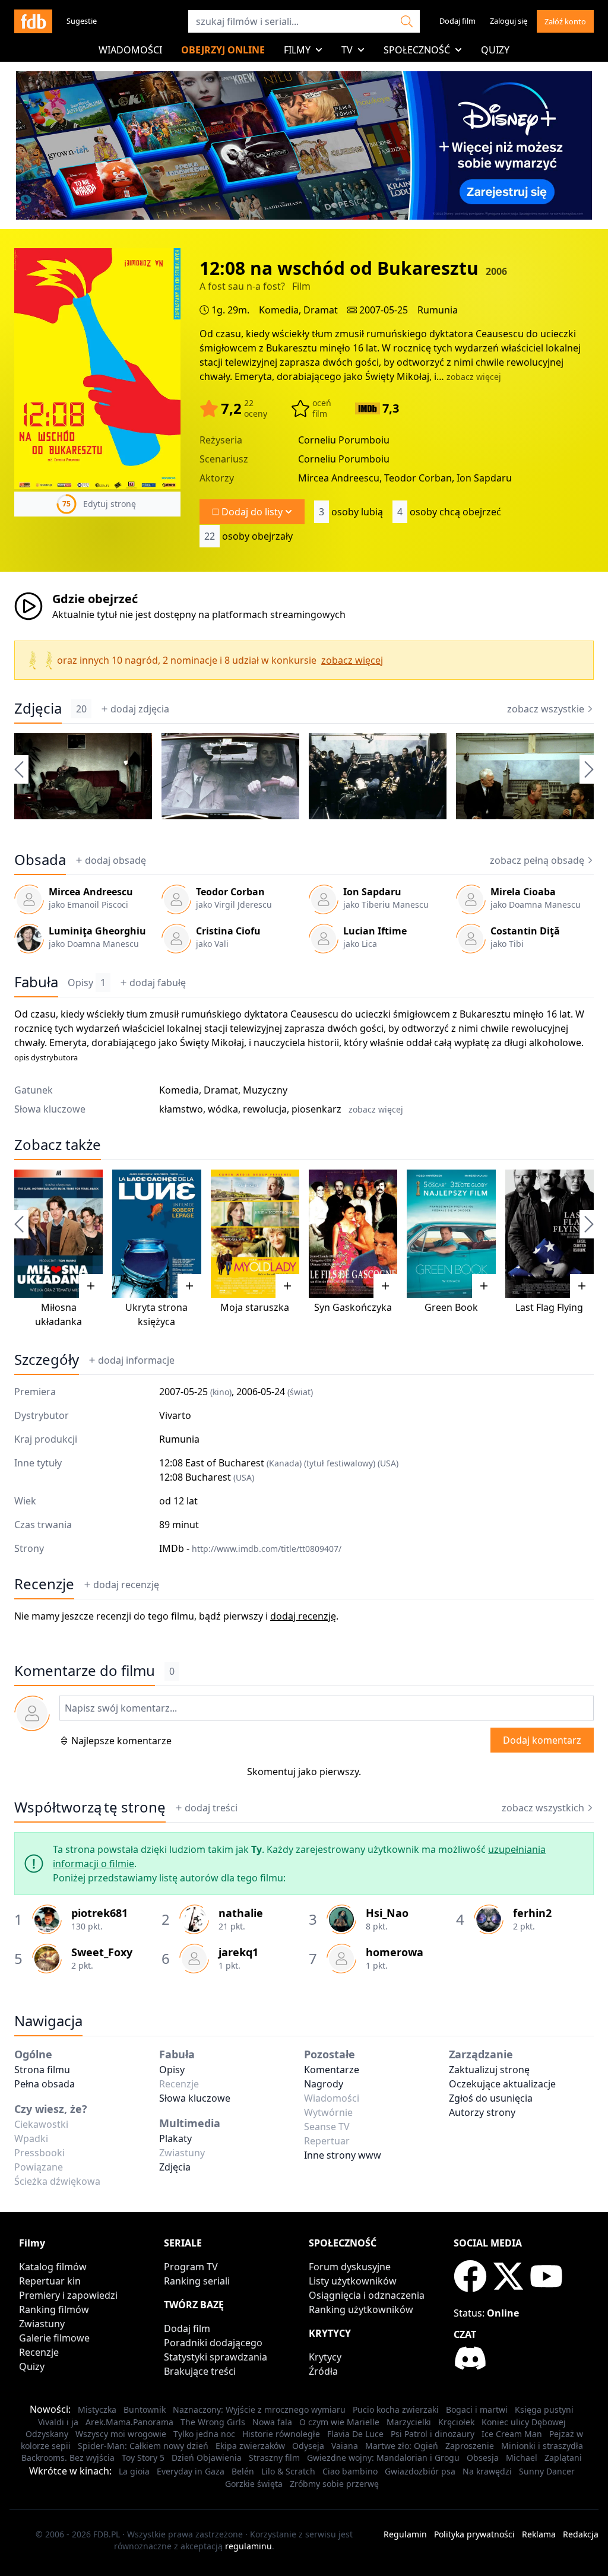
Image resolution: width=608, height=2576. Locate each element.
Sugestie (82, 21)
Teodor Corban (230, 892)
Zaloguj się (509, 21)
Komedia (279, 310)
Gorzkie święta (254, 2484)
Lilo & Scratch (288, 2471)
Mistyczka (97, 2409)
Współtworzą (90, 1807)
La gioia (134, 2471)
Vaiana (345, 2446)
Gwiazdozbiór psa (420, 2471)
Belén (243, 2471)
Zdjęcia (38, 708)
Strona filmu (42, 2070)
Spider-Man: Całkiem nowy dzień (143, 2446)
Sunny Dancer (547, 2471)
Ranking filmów (54, 2309)
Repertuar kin (50, 2281)
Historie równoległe (281, 2434)
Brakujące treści (200, 2371)
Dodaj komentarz (542, 1740)
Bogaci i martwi (477, 2409)
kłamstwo (181, 1109)
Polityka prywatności (474, 2534)
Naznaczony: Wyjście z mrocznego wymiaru (259, 2409)
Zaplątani (563, 2458)
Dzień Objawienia (207, 2458)
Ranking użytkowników (361, 2309)
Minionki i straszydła (542, 2446)
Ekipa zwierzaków (250, 2446)
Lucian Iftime (375, 931)
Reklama (539, 2534)
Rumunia (438, 310)
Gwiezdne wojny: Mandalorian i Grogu (383, 2458)
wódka (223, 1109)
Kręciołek (456, 2422)
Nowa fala (272, 2422)
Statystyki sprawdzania (216, 2357)
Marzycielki (409, 2422)
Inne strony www (343, 2155)
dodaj (140, 709)
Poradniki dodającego (213, 2343)
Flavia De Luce (355, 2434)
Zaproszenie (470, 2446)
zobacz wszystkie (546, 709)
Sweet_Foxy (102, 1952)
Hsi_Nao (387, 1913)
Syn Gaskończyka (353, 1307)
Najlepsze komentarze (121, 1741)
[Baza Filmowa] (33, 21)
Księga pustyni (544, 2409)
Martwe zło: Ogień (402, 2446)
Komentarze (332, 2070)
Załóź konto (565, 21)
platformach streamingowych (279, 614)
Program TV (191, 2267)
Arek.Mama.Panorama (129, 2422)
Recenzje (44, 1584)
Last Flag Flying (549, 1307)
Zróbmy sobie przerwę (334, 2484)
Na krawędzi (487, 2471)
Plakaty (175, 2138)
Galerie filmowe (54, 2338)
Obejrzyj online (223, 50)
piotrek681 (99, 1913)
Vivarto (175, 1415)
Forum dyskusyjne (350, 2267)
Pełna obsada (45, 2084)
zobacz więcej (474, 377)
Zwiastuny (42, 2324)
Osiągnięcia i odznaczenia (367, 2295)
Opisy (87, 983)
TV (347, 50)
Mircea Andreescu (91, 892)
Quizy (495, 50)
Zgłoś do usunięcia (491, 2098)
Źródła (323, 2371)
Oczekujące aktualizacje (502, 2084)
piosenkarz (316, 1109)
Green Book (451, 1307)
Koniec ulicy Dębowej (524, 2422)
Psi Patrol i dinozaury (433, 2434)
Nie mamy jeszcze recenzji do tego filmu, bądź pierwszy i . (176, 1616)
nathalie (241, 1913)
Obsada (40, 860)
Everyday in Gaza (191, 2471)
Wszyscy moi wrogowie (121, 2434)
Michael (522, 2458)
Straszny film (274, 2458)
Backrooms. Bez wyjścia (68, 2458)
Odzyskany (47, 2434)
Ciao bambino (350, 2471)
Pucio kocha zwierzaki (396, 2409)
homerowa (395, 1952)
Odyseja (308, 2446)
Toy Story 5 (143, 2458)
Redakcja (581, 2534)
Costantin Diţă (525, 931)
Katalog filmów (53, 2267)
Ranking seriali (197, 2281)
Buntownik (145, 2409)
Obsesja (483, 2458)
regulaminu (248, 2546)
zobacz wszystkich (543, 1808)
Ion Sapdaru (372, 892)
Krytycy (325, 2357)
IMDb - (250, 1548)
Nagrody (324, 2084)
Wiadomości (130, 50)
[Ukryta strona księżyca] (156, 1234)
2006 (496, 271)
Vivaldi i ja (58, 2422)
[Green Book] (451, 1234)
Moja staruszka (255, 1307)
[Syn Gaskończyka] (353, 1234)
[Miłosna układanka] (58, 1234)
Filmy (297, 50)
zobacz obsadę (537, 860)
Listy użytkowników (353, 2281)
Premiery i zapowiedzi (68, 2295)
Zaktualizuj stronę (489, 2070)
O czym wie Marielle (339, 2422)
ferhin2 (532, 1913)
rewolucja (265, 1109)
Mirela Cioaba (523, 892)
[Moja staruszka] (255, 1234)
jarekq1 (238, 1952)
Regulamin (405, 2534)
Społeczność (417, 50)
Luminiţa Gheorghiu (97, 931)
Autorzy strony (482, 2112)
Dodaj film (457, 21)
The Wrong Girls (213, 2422)
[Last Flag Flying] (550, 1234)
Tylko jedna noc (204, 2434)
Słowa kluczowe (195, 2098)
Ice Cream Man (512, 2434)
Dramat (321, 310)
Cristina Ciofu (228, 931)
